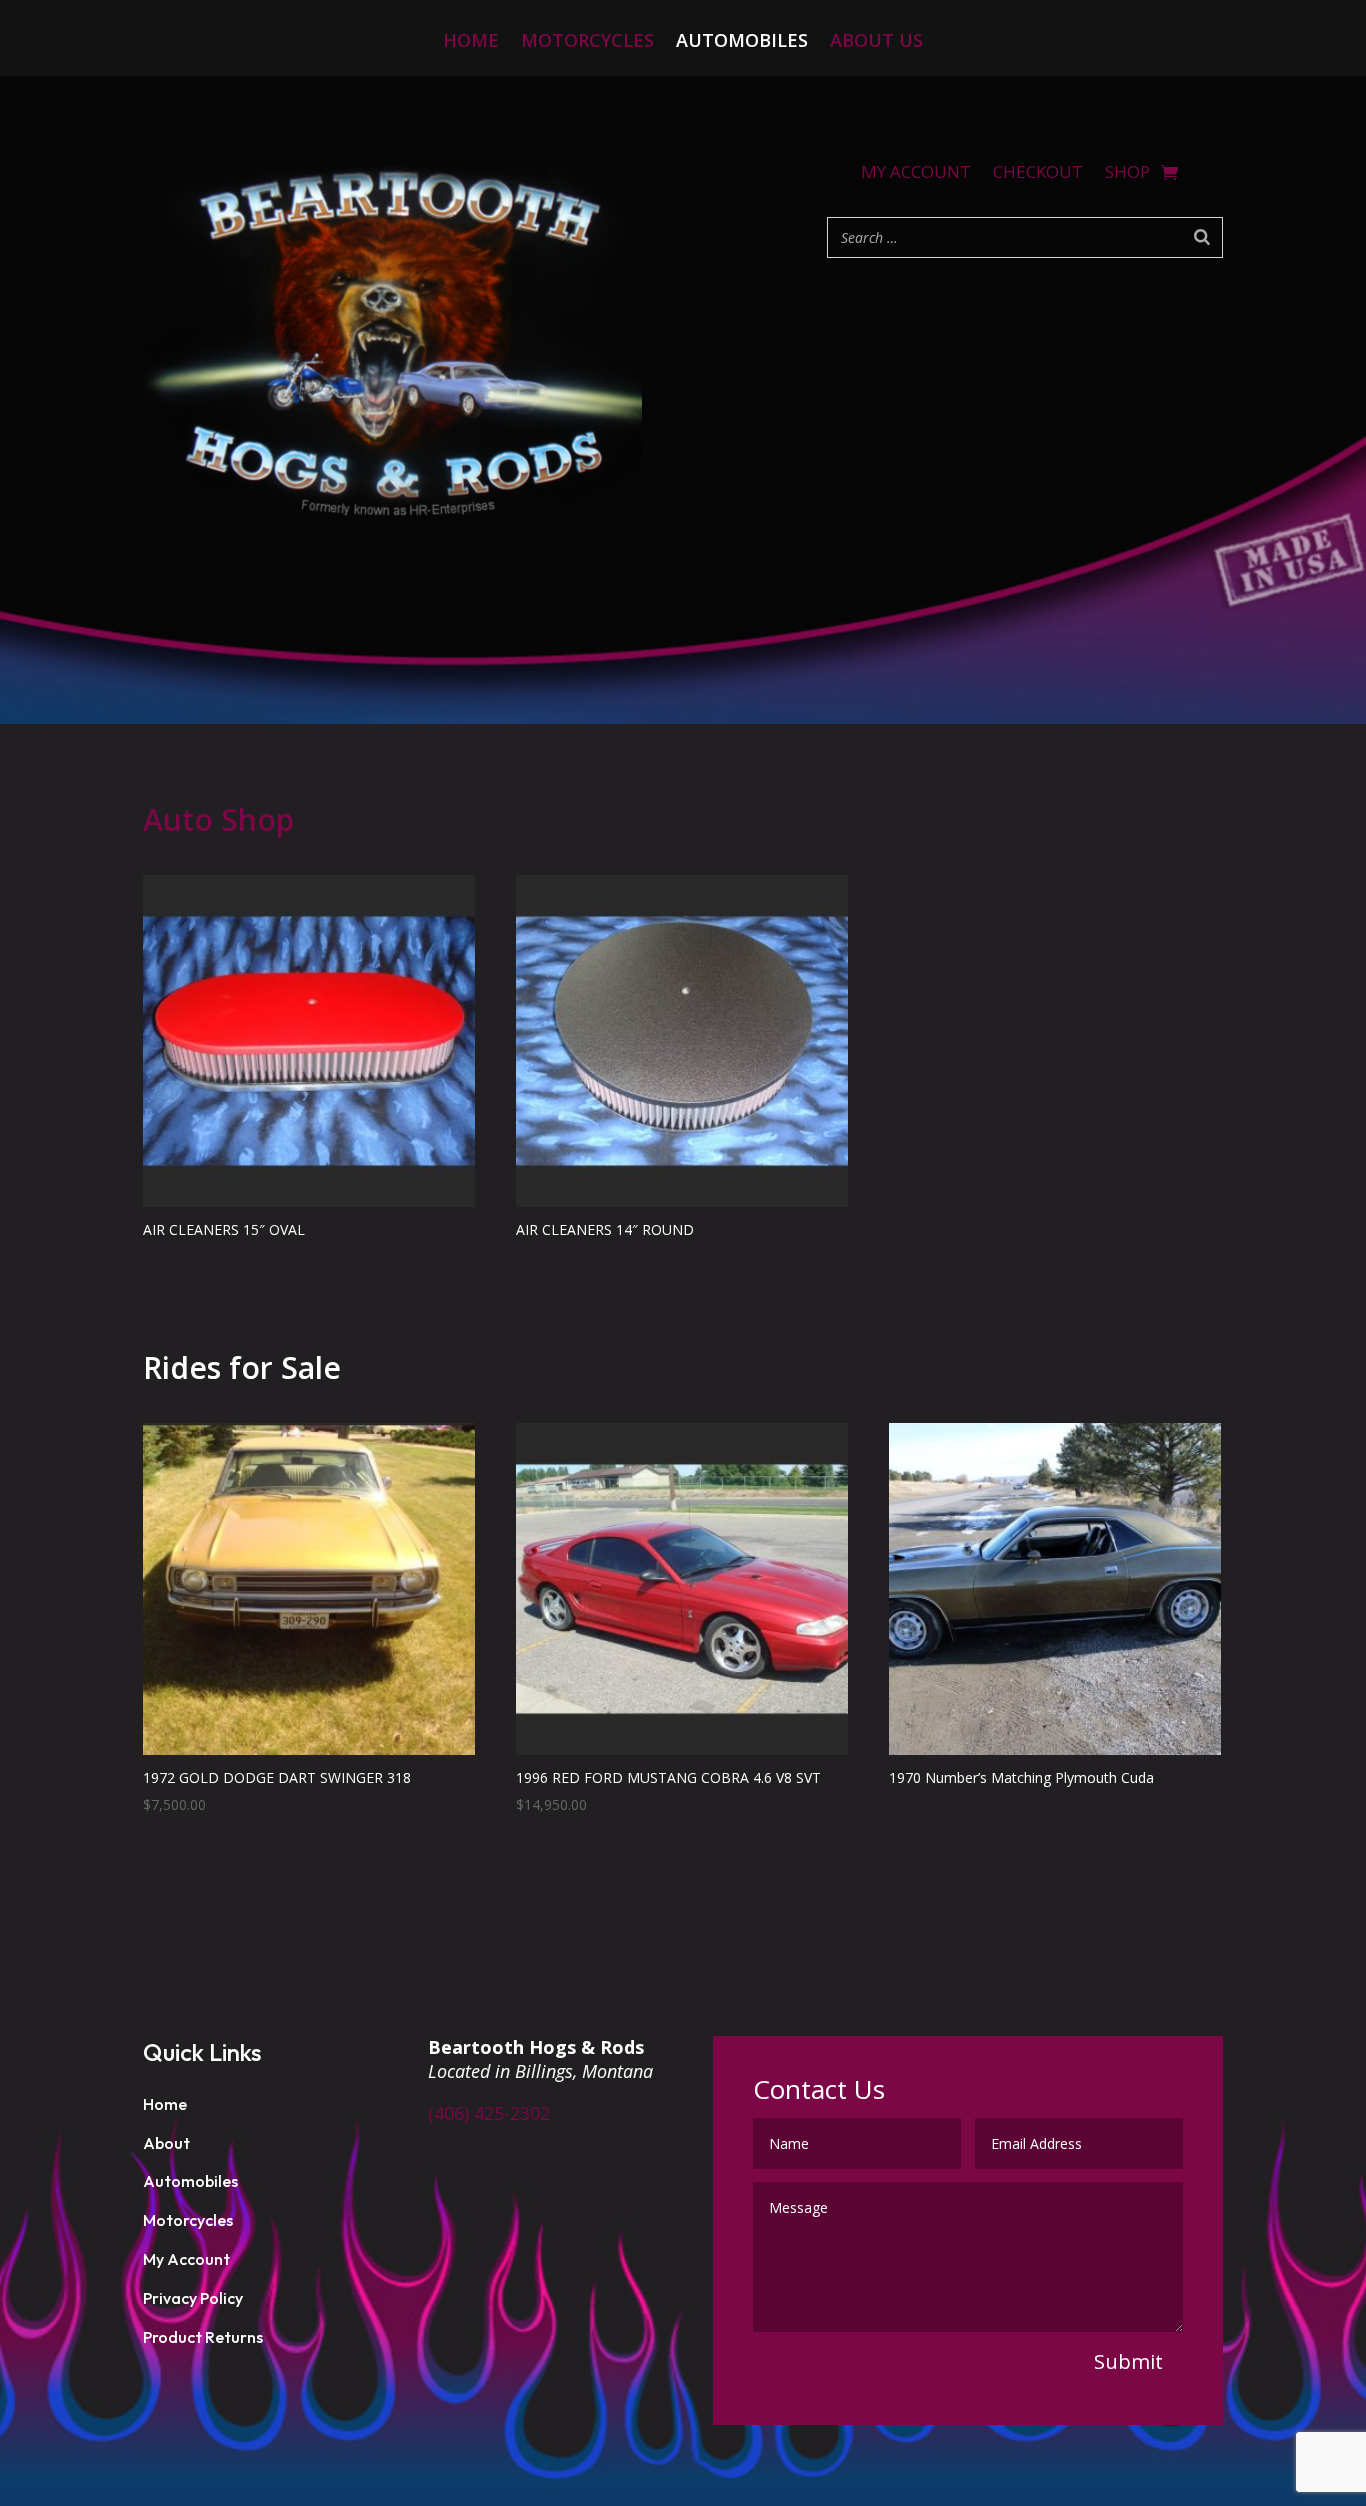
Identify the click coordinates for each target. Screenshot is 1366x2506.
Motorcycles (587, 42)
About (166, 2143)
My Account (186, 2259)
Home (471, 42)
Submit (1128, 2361)
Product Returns (203, 2337)
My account (916, 174)
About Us (876, 42)
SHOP (1127, 174)
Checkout (1038, 174)
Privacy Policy (193, 2298)
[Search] (1202, 237)
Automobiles (742, 42)
